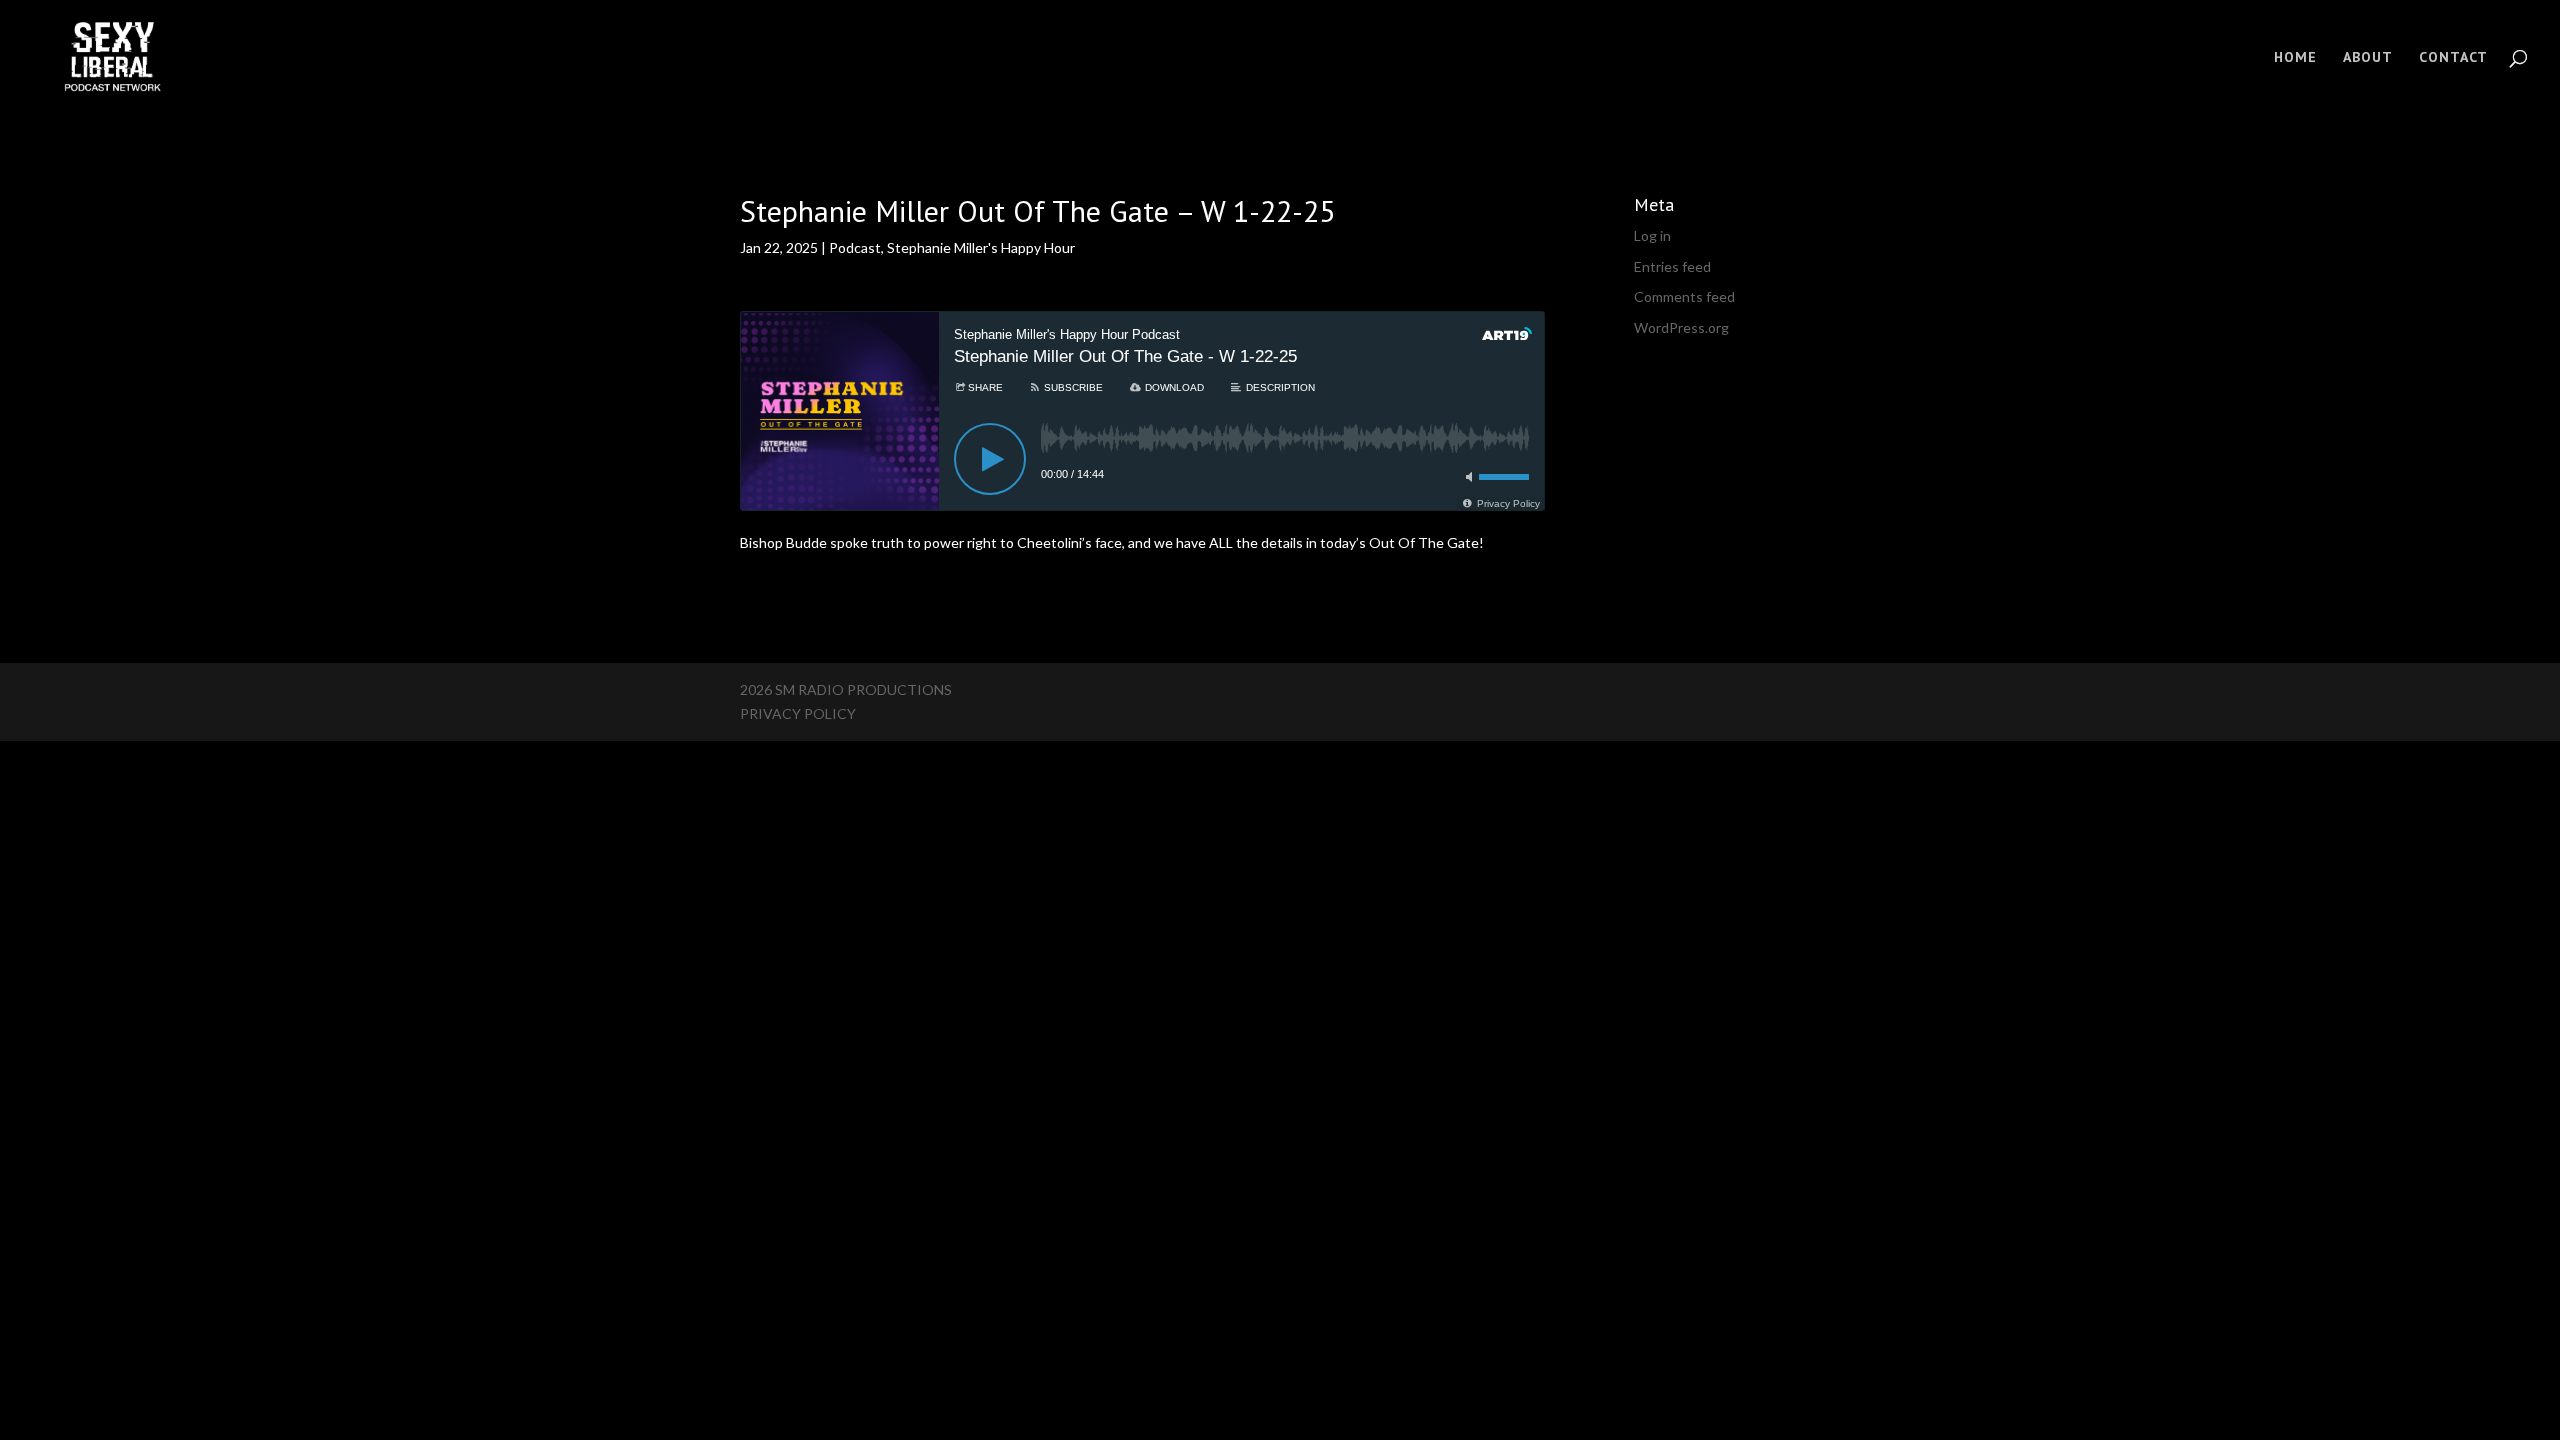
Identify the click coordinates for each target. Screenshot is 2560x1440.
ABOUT (2368, 58)
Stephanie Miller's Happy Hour (981, 247)
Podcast (855, 247)
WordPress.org (1681, 327)
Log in (1652, 235)
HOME (2295, 58)
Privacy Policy (798, 713)
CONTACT (2453, 58)
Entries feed (1672, 266)
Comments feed (1684, 296)
